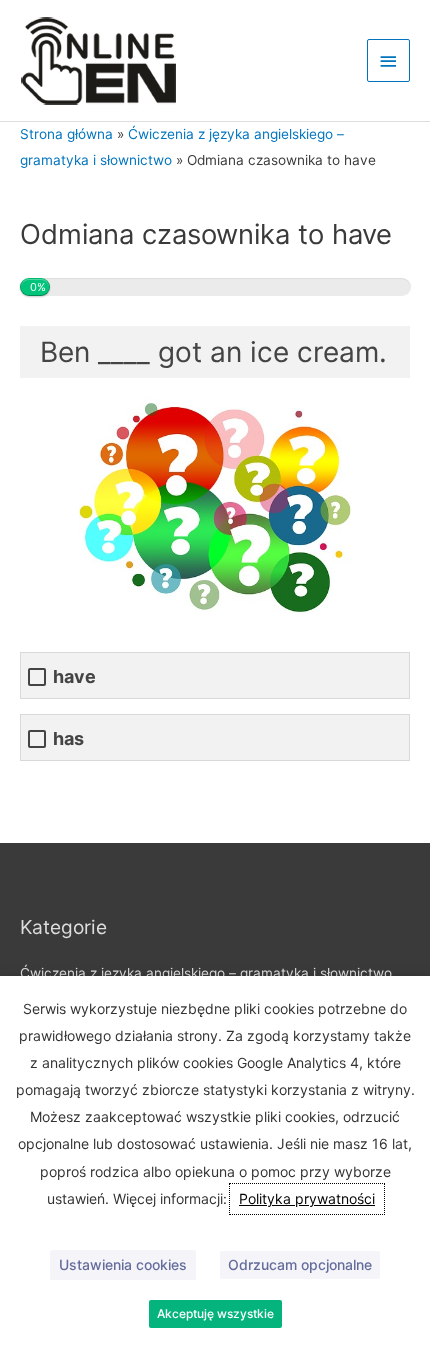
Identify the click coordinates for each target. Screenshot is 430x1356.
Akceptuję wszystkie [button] (215, 1313)
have (74, 676)
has (68, 738)
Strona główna (66, 134)
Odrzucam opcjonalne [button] (300, 1264)
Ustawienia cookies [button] (123, 1264)
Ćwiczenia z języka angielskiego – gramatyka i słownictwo (206, 973)
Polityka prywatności (307, 1198)
